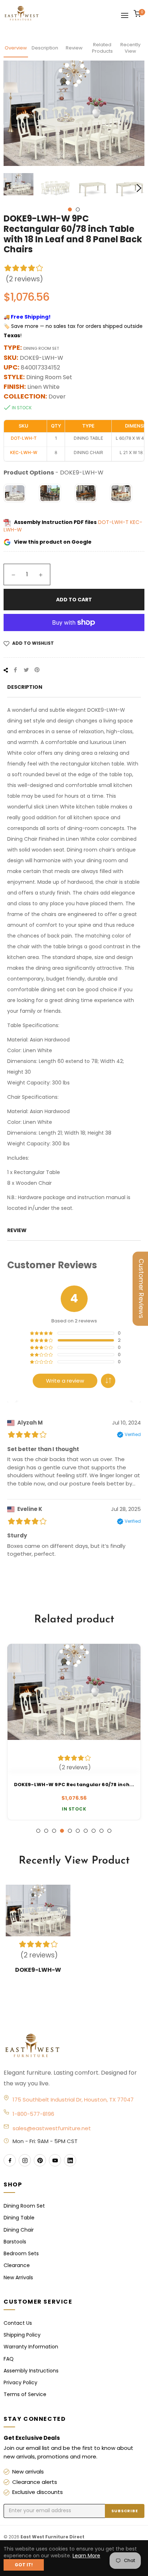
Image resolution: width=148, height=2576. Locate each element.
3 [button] (54, 1831)
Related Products (102, 48)
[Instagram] (25, 2160)
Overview (16, 48)
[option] (74, 1732)
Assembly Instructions (31, 2371)
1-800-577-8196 (33, 2114)
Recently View (130, 48)
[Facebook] (10, 2160)
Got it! (24, 2565)
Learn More (86, 2556)
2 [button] (78, 209)
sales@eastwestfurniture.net (52, 2128)
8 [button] (94, 1831)
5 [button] (70, 1831)
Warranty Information (31, 2347)
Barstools (15, 2242)
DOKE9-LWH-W (38, 1970)
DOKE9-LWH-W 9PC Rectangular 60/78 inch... (74, 1785)
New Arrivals (18, 2277)
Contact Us (18, 2323)
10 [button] (109, 1831)
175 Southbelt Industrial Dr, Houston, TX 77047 (73, 2100)
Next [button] (139, 188)
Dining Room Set (24, 2206)
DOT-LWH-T (114, 522)
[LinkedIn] (70, 2160)
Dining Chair (19, 2230)
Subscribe (125, 2511)
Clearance (17, 2265)
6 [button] (78, 1831)
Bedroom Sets (21, 2253)
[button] (108, 1381)
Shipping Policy (22, 2335)
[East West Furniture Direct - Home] (74, 2046)
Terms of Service (25, 2394)
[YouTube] (55, 2160)
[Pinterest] (40, 2160)
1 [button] (70, 209)
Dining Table (19, 2218)
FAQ (9, 2359)
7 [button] (86, 1831)
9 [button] (101, 1831)
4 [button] (62, 1831)
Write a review (65, 1381)
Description (45, 48)
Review (74, 48)
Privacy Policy (20, 2382)
